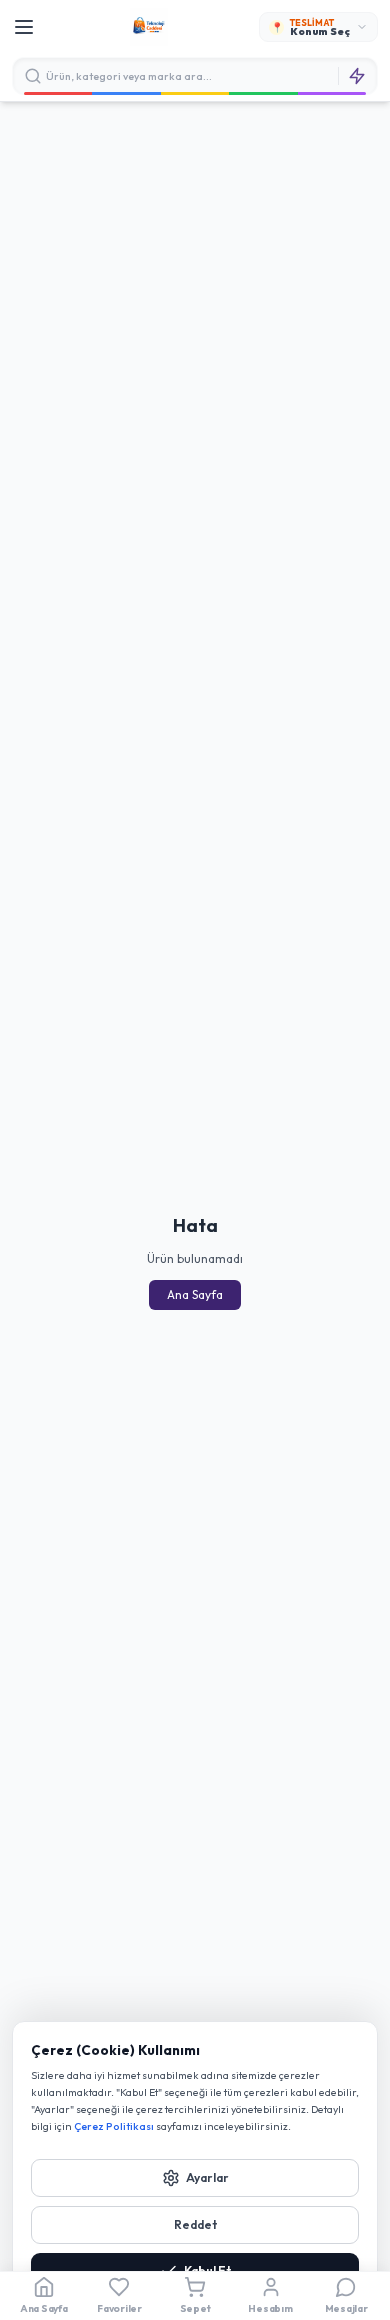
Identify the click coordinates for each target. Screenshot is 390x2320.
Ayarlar (207, 2177)
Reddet (195, 2224)
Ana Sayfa (195, 1294)
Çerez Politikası (114, 2126)
